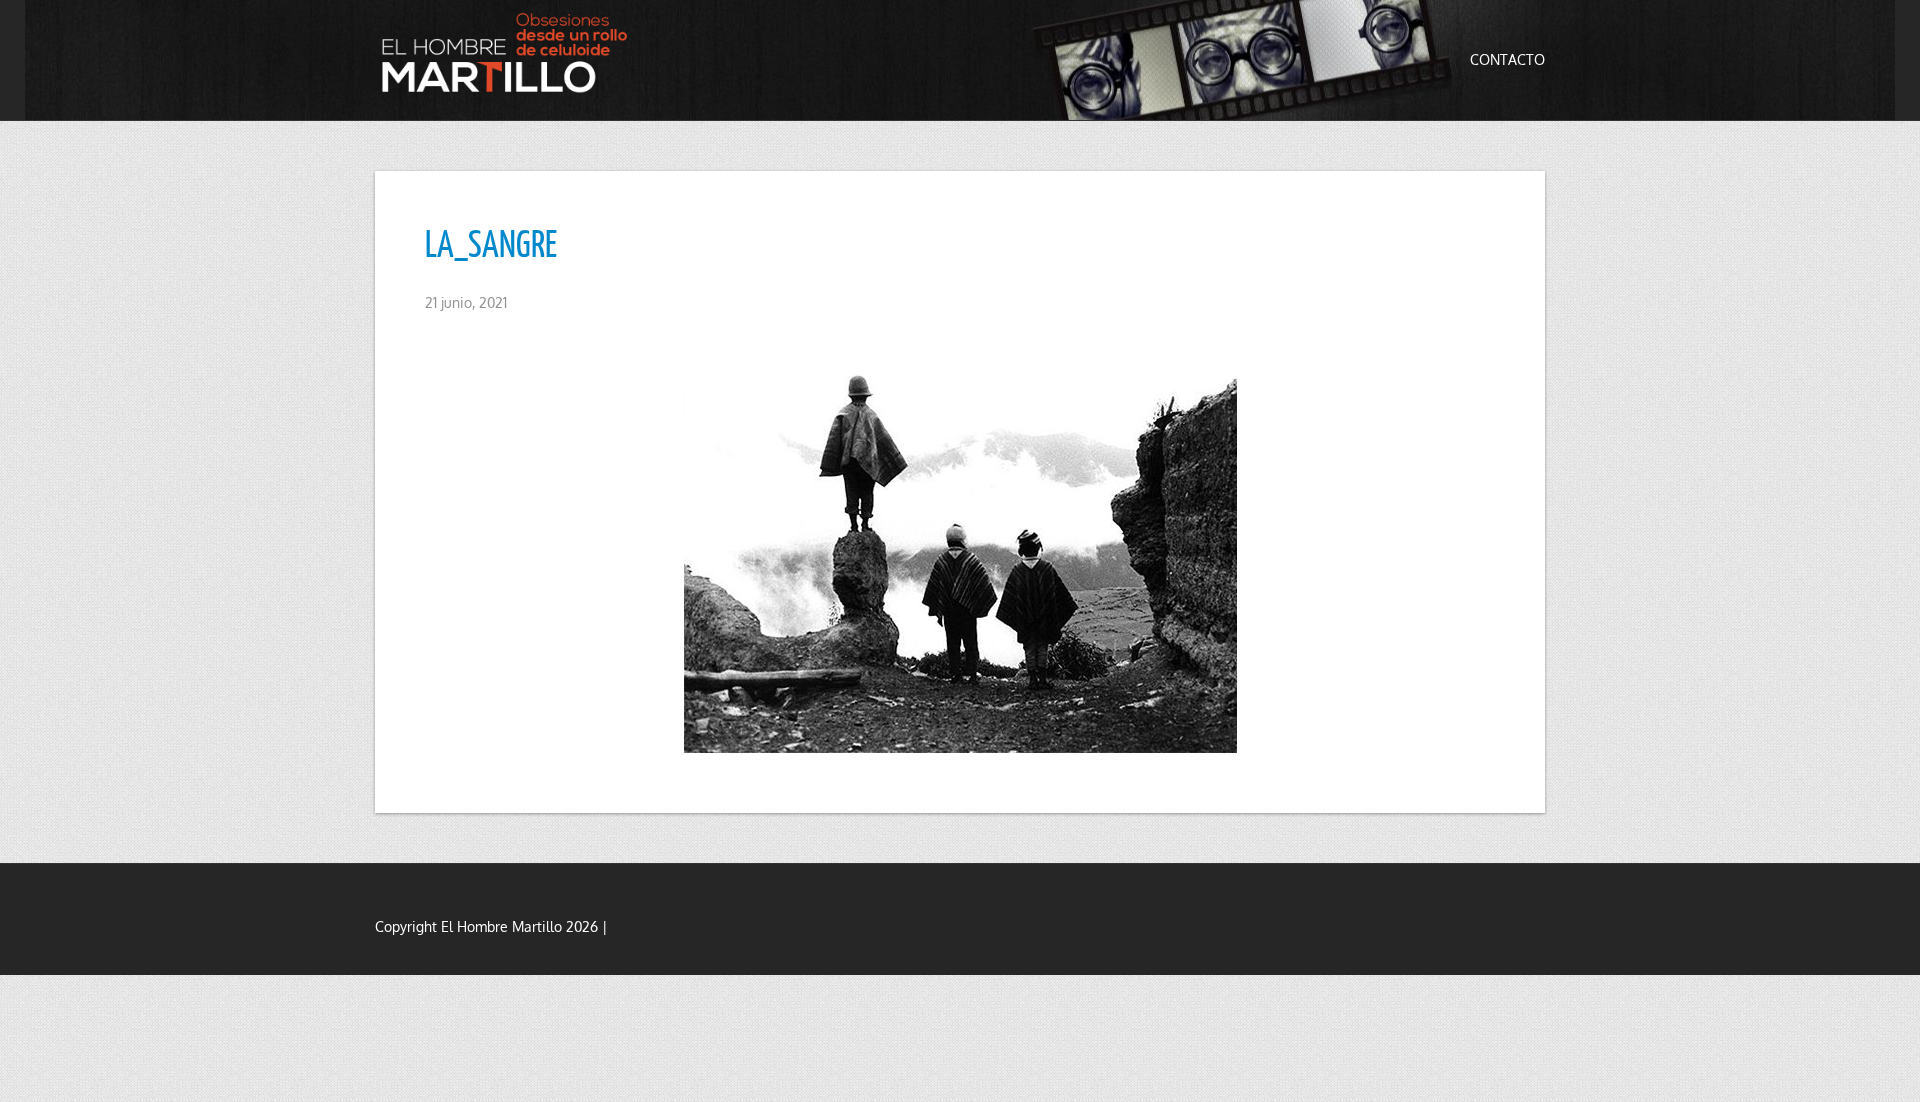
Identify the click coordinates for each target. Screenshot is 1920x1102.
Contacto (1507, 59)
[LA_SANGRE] (960, 545)
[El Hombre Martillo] (510, 52)
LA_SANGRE (491, 243)
